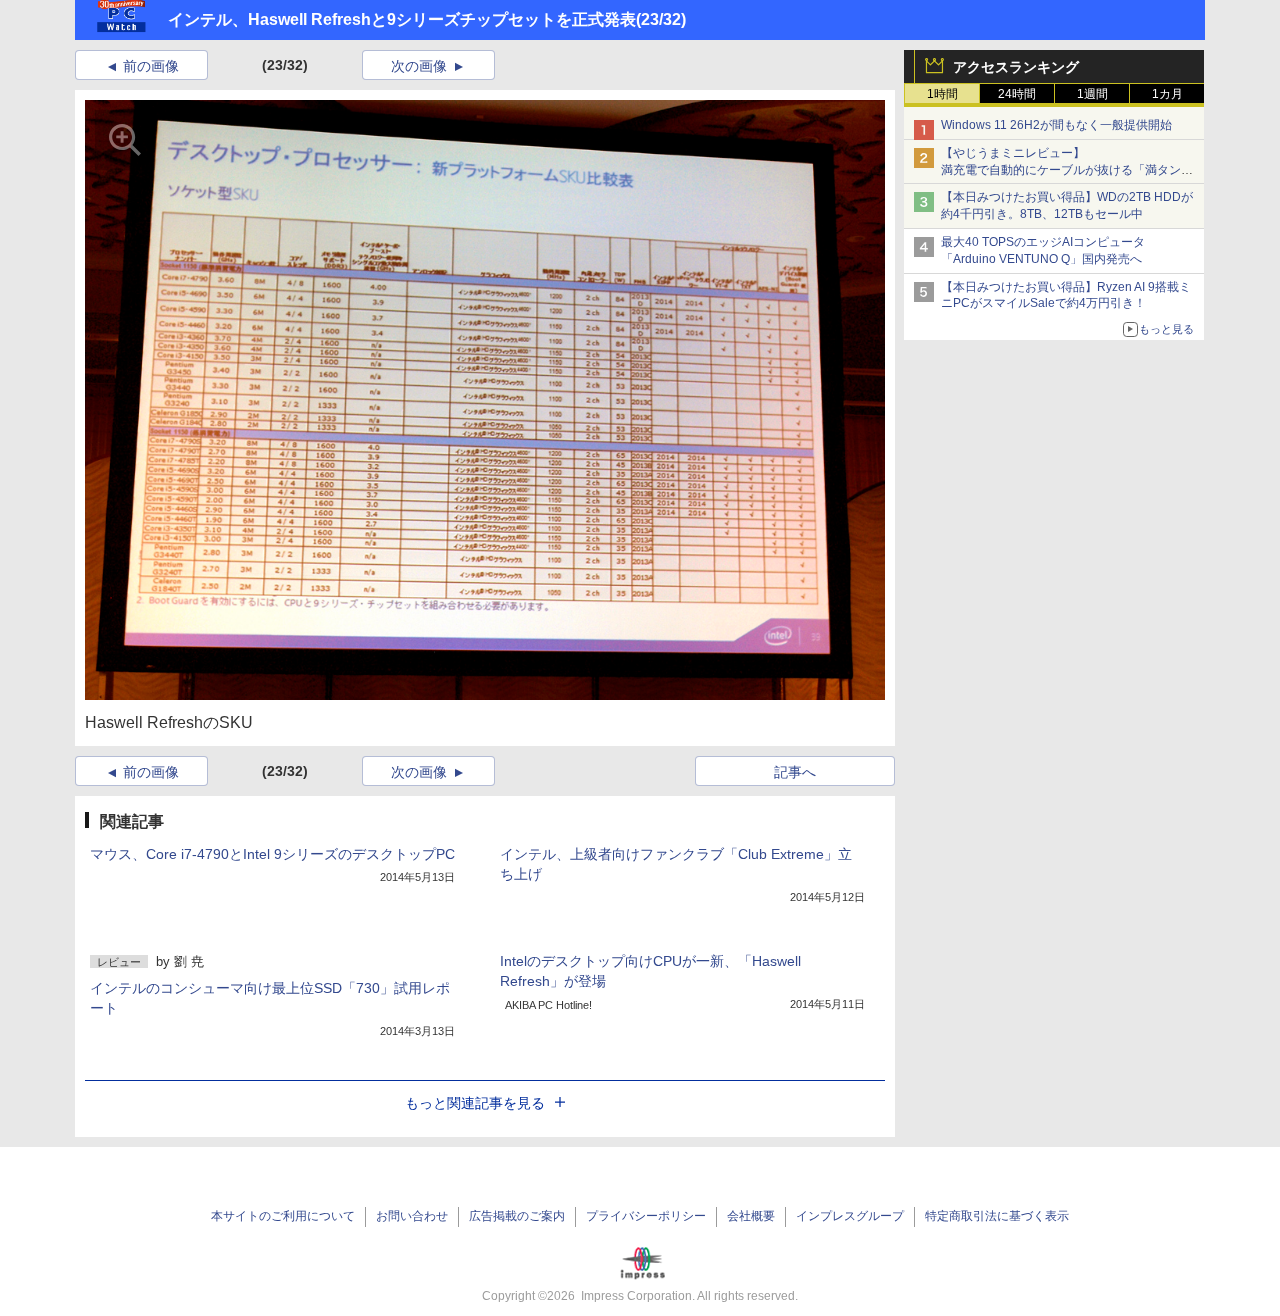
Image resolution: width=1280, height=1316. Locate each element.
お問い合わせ (412, 1216)
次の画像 (419, 66)
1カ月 (1167, 94)
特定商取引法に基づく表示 (997, 1216)
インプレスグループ (850, 1216)
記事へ (795, 772)
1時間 (942, 94)
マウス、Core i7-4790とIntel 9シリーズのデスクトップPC (272, 854)
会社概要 (751, 1216)
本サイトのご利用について (283, 1216)
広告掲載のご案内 (517, 1216)
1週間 (1092, 94)
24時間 (1017, 94)
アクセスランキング (1016, 67)
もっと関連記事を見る (475, 1103)
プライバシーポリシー (646, 1216)
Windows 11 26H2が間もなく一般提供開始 (1056, 125)
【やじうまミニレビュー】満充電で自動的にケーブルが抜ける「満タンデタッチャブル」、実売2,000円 (1067, 170)
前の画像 (151, 66)
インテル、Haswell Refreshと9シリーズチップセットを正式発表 (402, 19)
